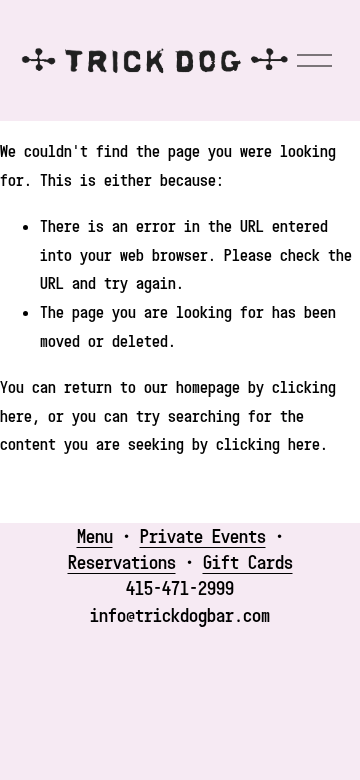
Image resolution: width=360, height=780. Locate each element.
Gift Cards (248, 561)
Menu (95, 535)
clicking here (268, 444)
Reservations (122, 561)
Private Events (203, 535)
